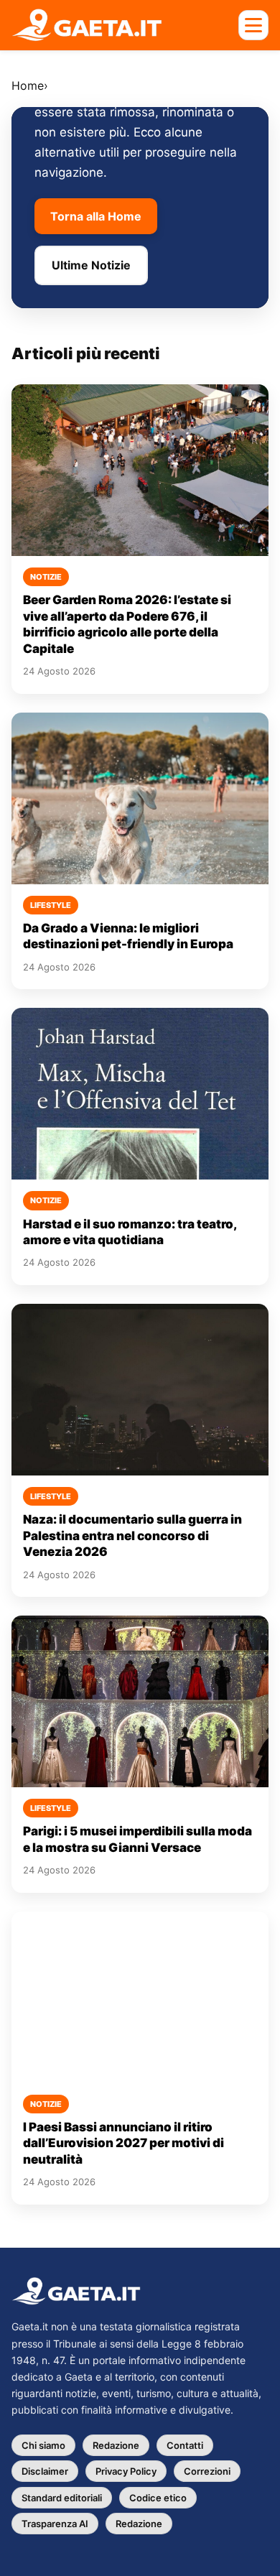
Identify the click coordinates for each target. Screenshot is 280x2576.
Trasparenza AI (55, 2524)
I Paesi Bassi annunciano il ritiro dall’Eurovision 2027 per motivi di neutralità (123, 2143)
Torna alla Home (96, 216)
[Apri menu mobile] (253, 25)
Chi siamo (43, 2445)
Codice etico (158, 2498)
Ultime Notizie (91, 265)
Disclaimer (45, 2471)
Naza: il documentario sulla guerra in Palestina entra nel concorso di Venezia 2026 (132, 1535)
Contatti (185, 2445)
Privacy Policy (126, 2471)
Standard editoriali (62, 2498)
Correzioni (207, 2471)
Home (28, 85)
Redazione (116, 2445)
